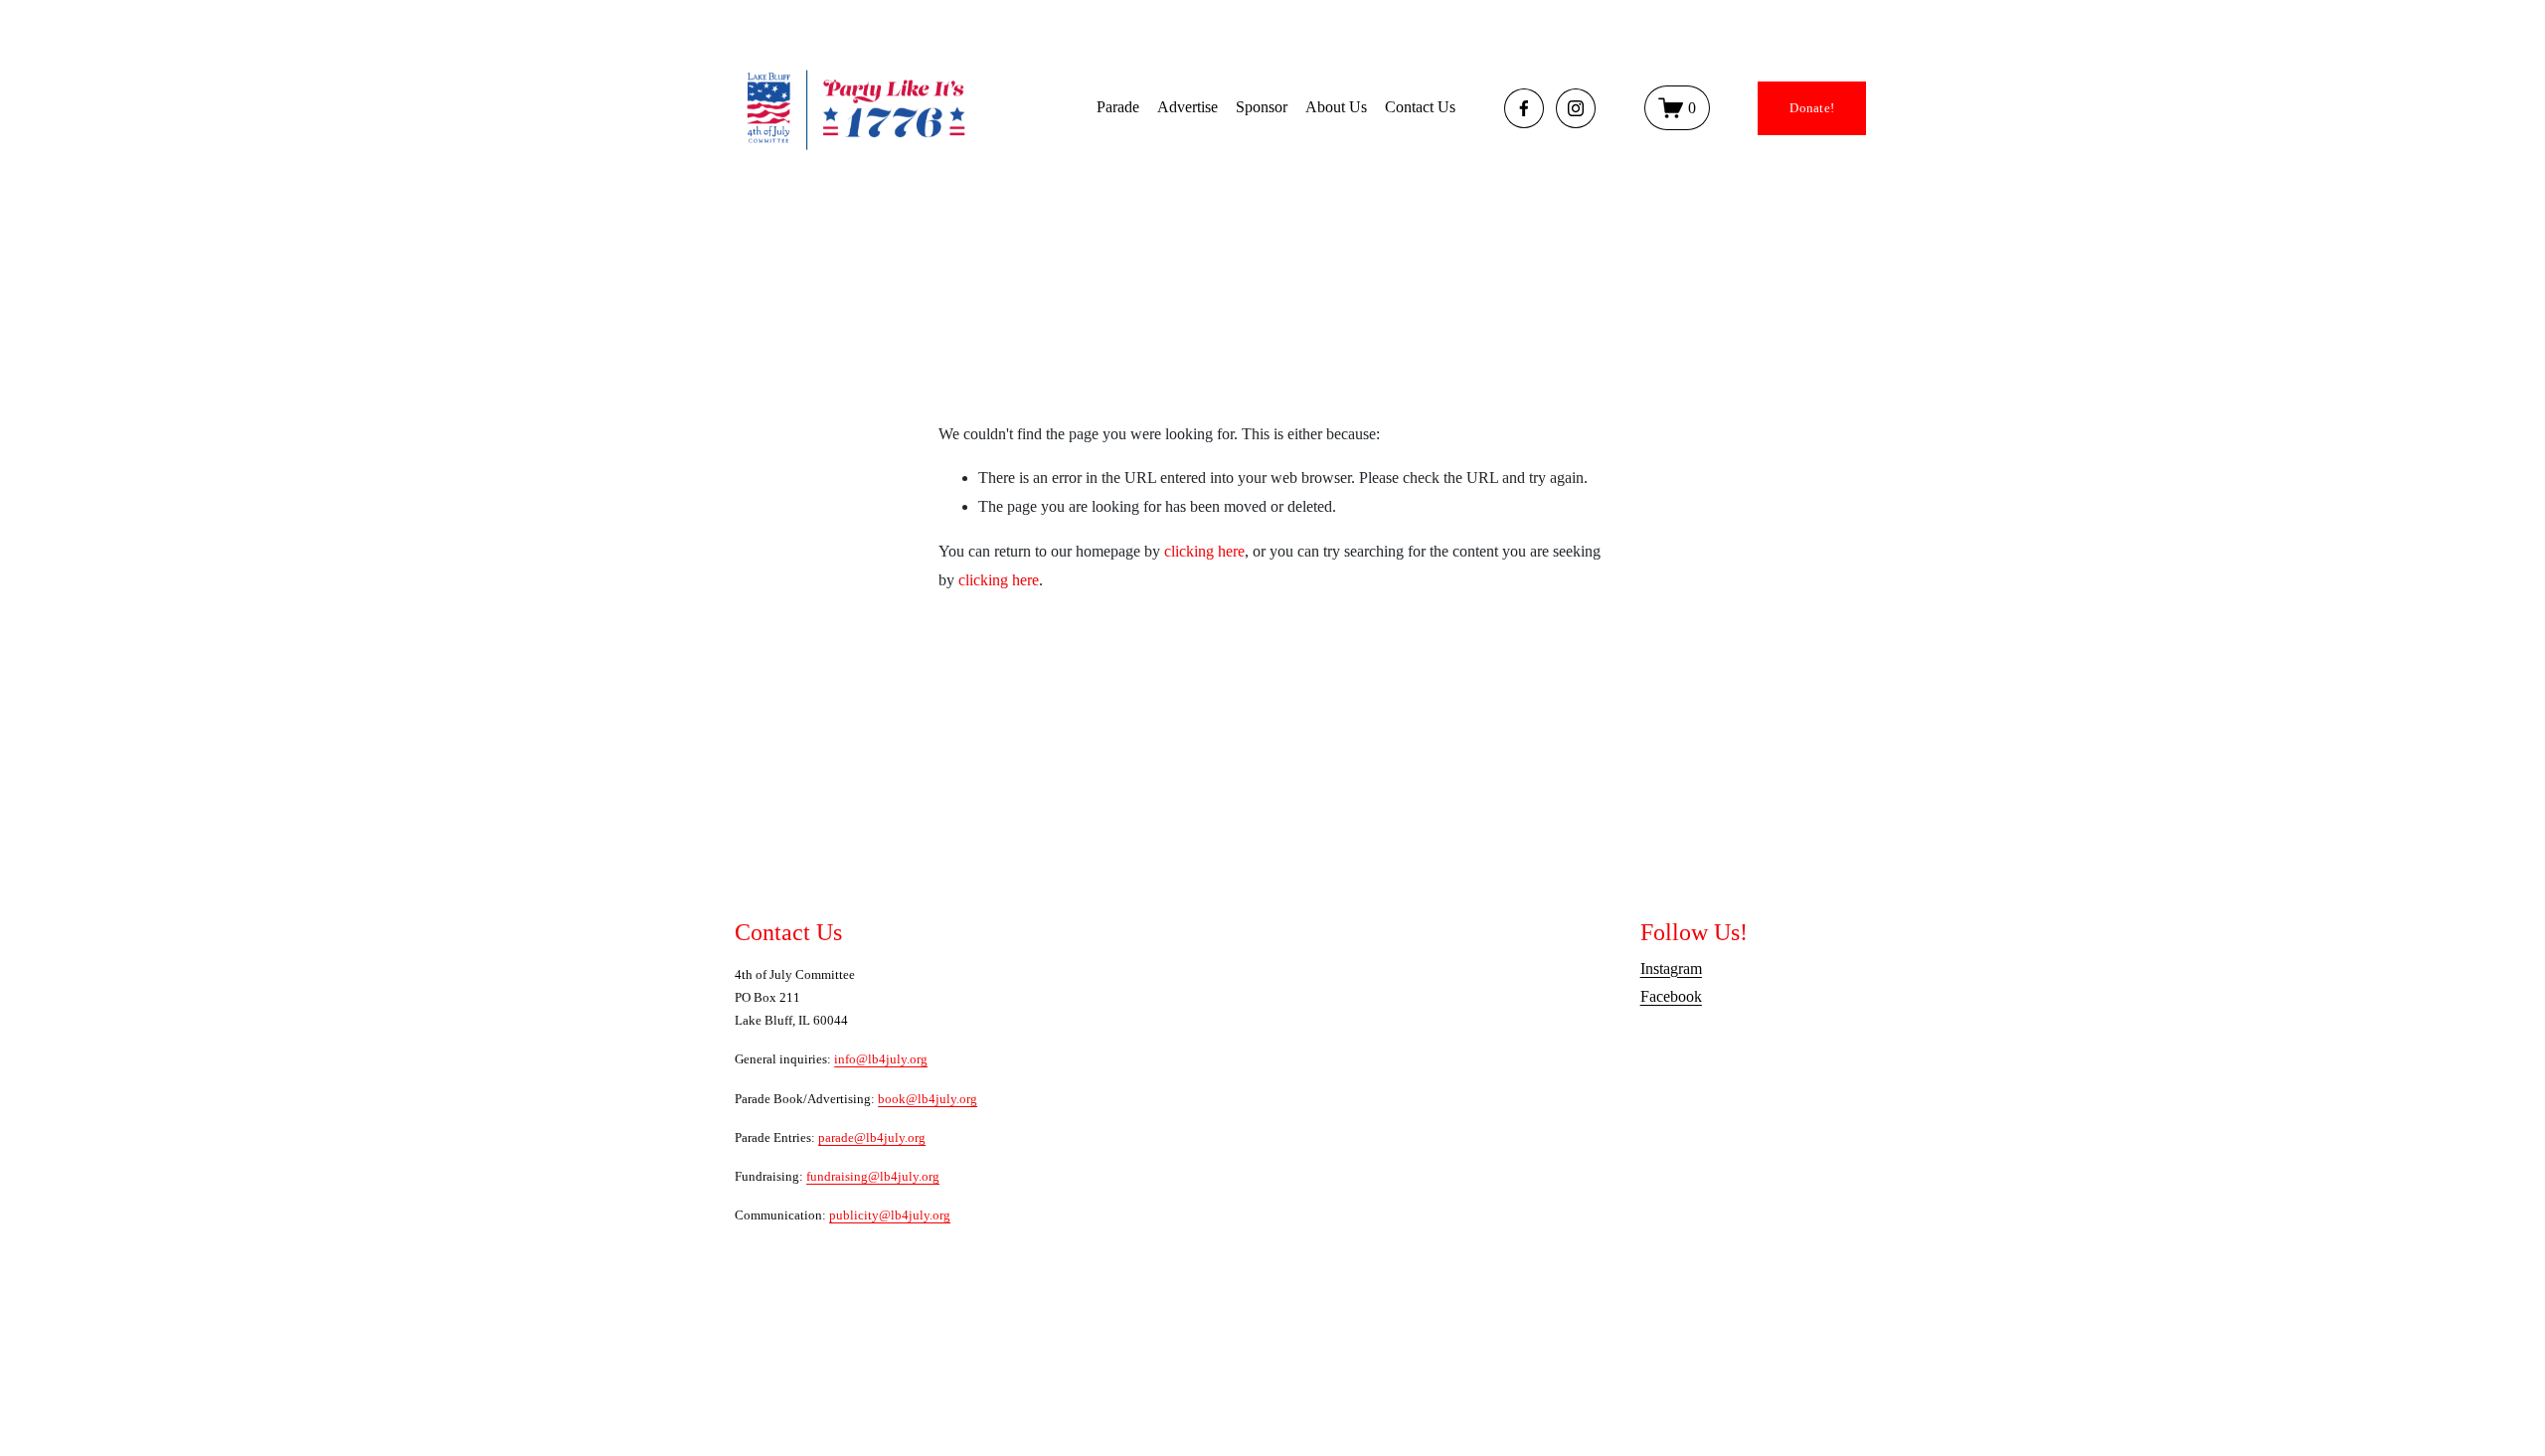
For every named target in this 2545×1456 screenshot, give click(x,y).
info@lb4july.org (881, 1059)
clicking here (1204, 551)
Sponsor (1262, 107)
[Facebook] (1524, 108)
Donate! (1812, 108)
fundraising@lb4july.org (873, 1176)
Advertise (1188, 107)
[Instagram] (1576, 108)
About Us (1336, 107)
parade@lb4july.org (872, 1137)
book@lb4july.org (928, 1099)
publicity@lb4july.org (890, 1215)
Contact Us (1420, 107)
